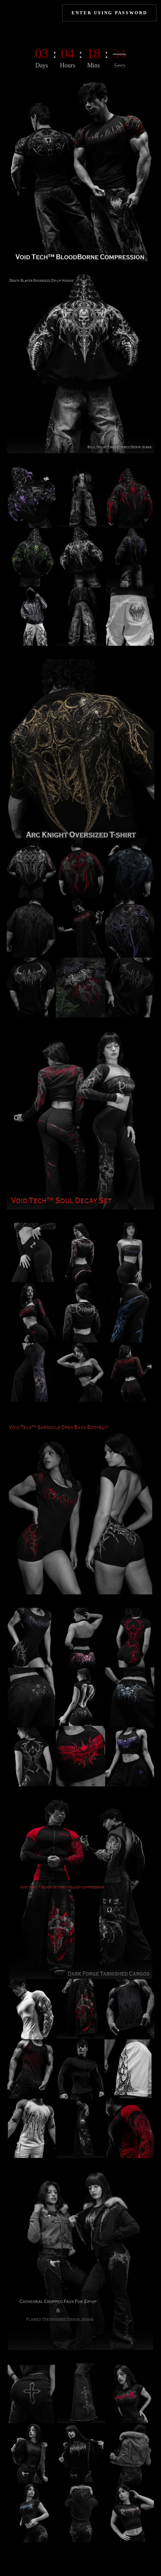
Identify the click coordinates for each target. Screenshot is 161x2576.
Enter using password (109, 13)
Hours (68, 66)
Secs (120, 66)
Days (42, 66)
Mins (93, 66)
